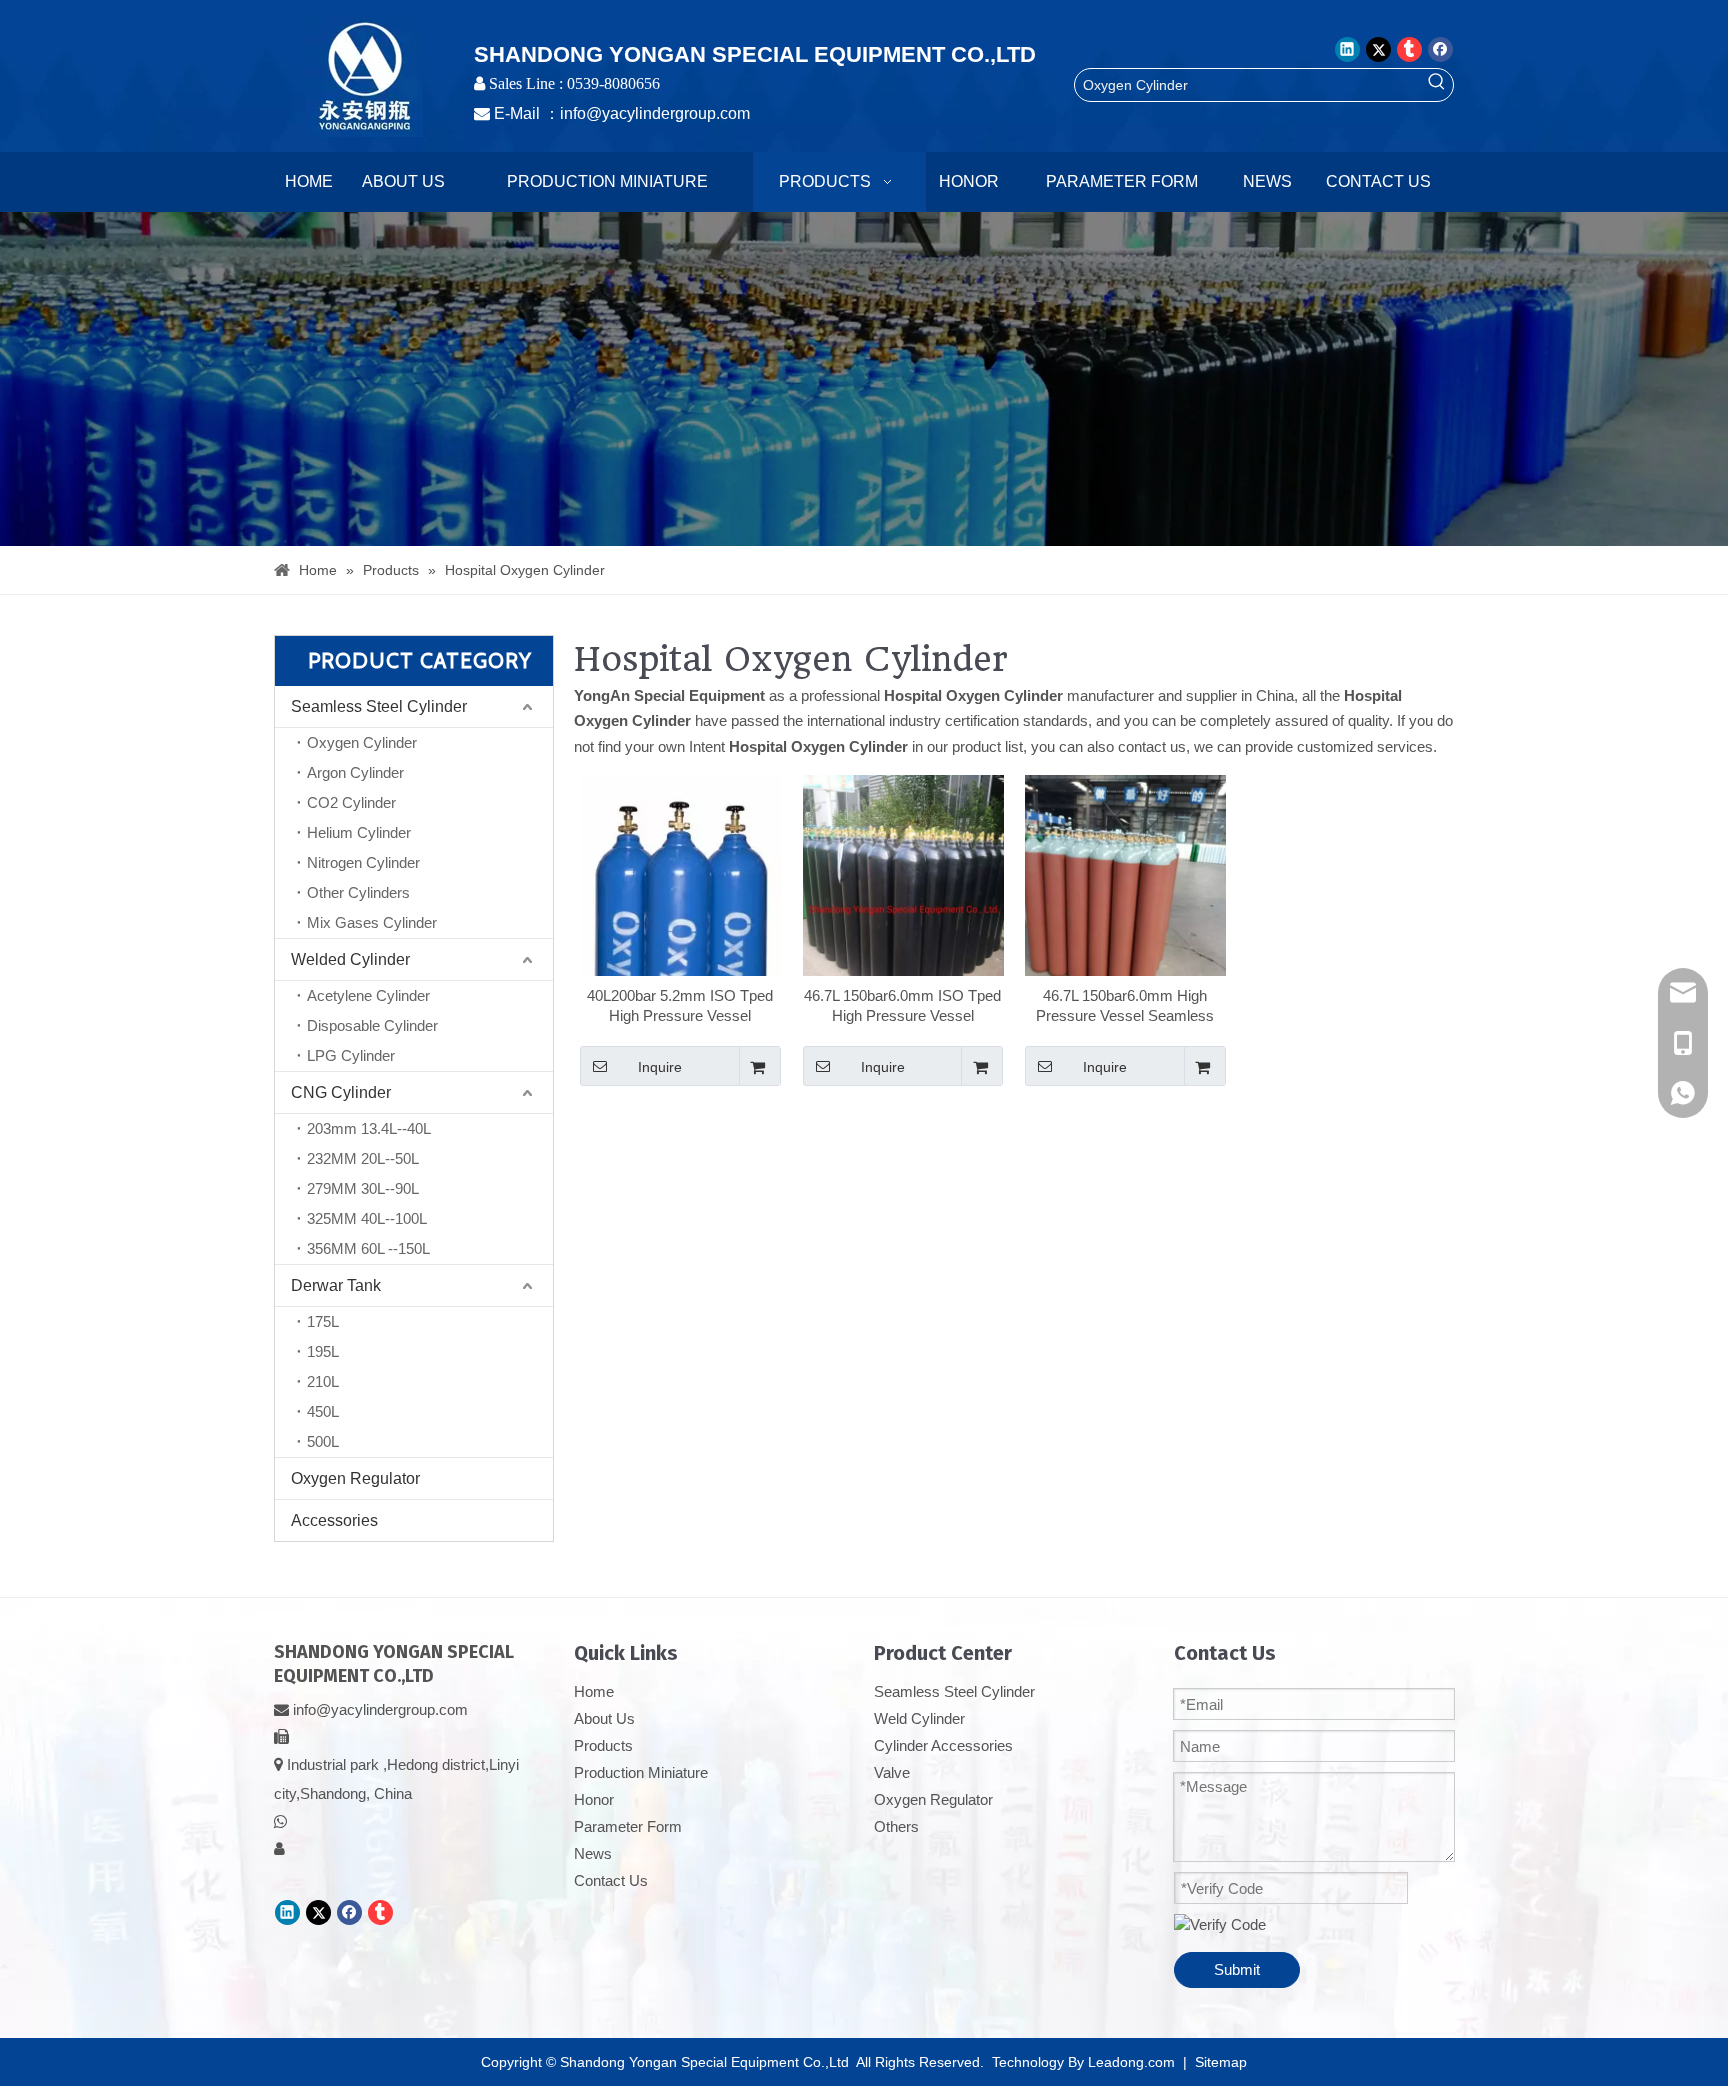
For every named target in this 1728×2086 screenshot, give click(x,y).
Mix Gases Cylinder (372, 922)
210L (323, 1381)
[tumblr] (1409, 49)
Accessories (334, 1520)
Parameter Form (628, 1826)
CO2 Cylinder (351, 802)
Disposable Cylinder (372, 1025)
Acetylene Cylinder (368, 995)
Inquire (660, 1067)
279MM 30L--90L (363, 1188)
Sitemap (1221, 2062)
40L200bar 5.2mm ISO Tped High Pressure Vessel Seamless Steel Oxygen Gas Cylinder (680, 1006)
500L (323, 1441)
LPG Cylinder (351, 1055)
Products (603, 1745)
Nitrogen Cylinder (363, 862)
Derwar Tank (336, 1285)
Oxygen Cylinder (362, 742)
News (593, 1853)
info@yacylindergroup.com (655, 113)
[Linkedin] (1347, 49)
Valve (892, 1772)
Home (594, 1691)
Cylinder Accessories (943, 1745)
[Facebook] (1440, 49)
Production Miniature (641, 1772)
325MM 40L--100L (367, 1218)
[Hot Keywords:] (1437, 85)
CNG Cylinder (341, 1092)
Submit (1237, 1969)
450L (323, 1411)
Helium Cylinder (359, 832)
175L (323, 1321)
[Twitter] (1378, 49)
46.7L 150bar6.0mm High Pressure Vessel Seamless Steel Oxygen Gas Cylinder (1125, 1006)
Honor (594, 1799)
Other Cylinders (358, 892)
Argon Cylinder (355, 772)
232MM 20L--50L (363, 1158)
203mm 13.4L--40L (369, 1128)
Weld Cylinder (919, 1718)
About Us (604, 1718)
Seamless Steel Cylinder (379, 706)
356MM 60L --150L (368, 1248)
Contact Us (611, 1880)
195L (323, 1351)
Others (896, 1826)
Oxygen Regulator (355, 1478)
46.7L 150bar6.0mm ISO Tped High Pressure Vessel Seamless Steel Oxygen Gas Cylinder (902, 1006)
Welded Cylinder (350, 959)
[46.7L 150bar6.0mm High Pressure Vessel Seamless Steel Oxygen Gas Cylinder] (1125, 908)
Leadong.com (1131, 2062)
